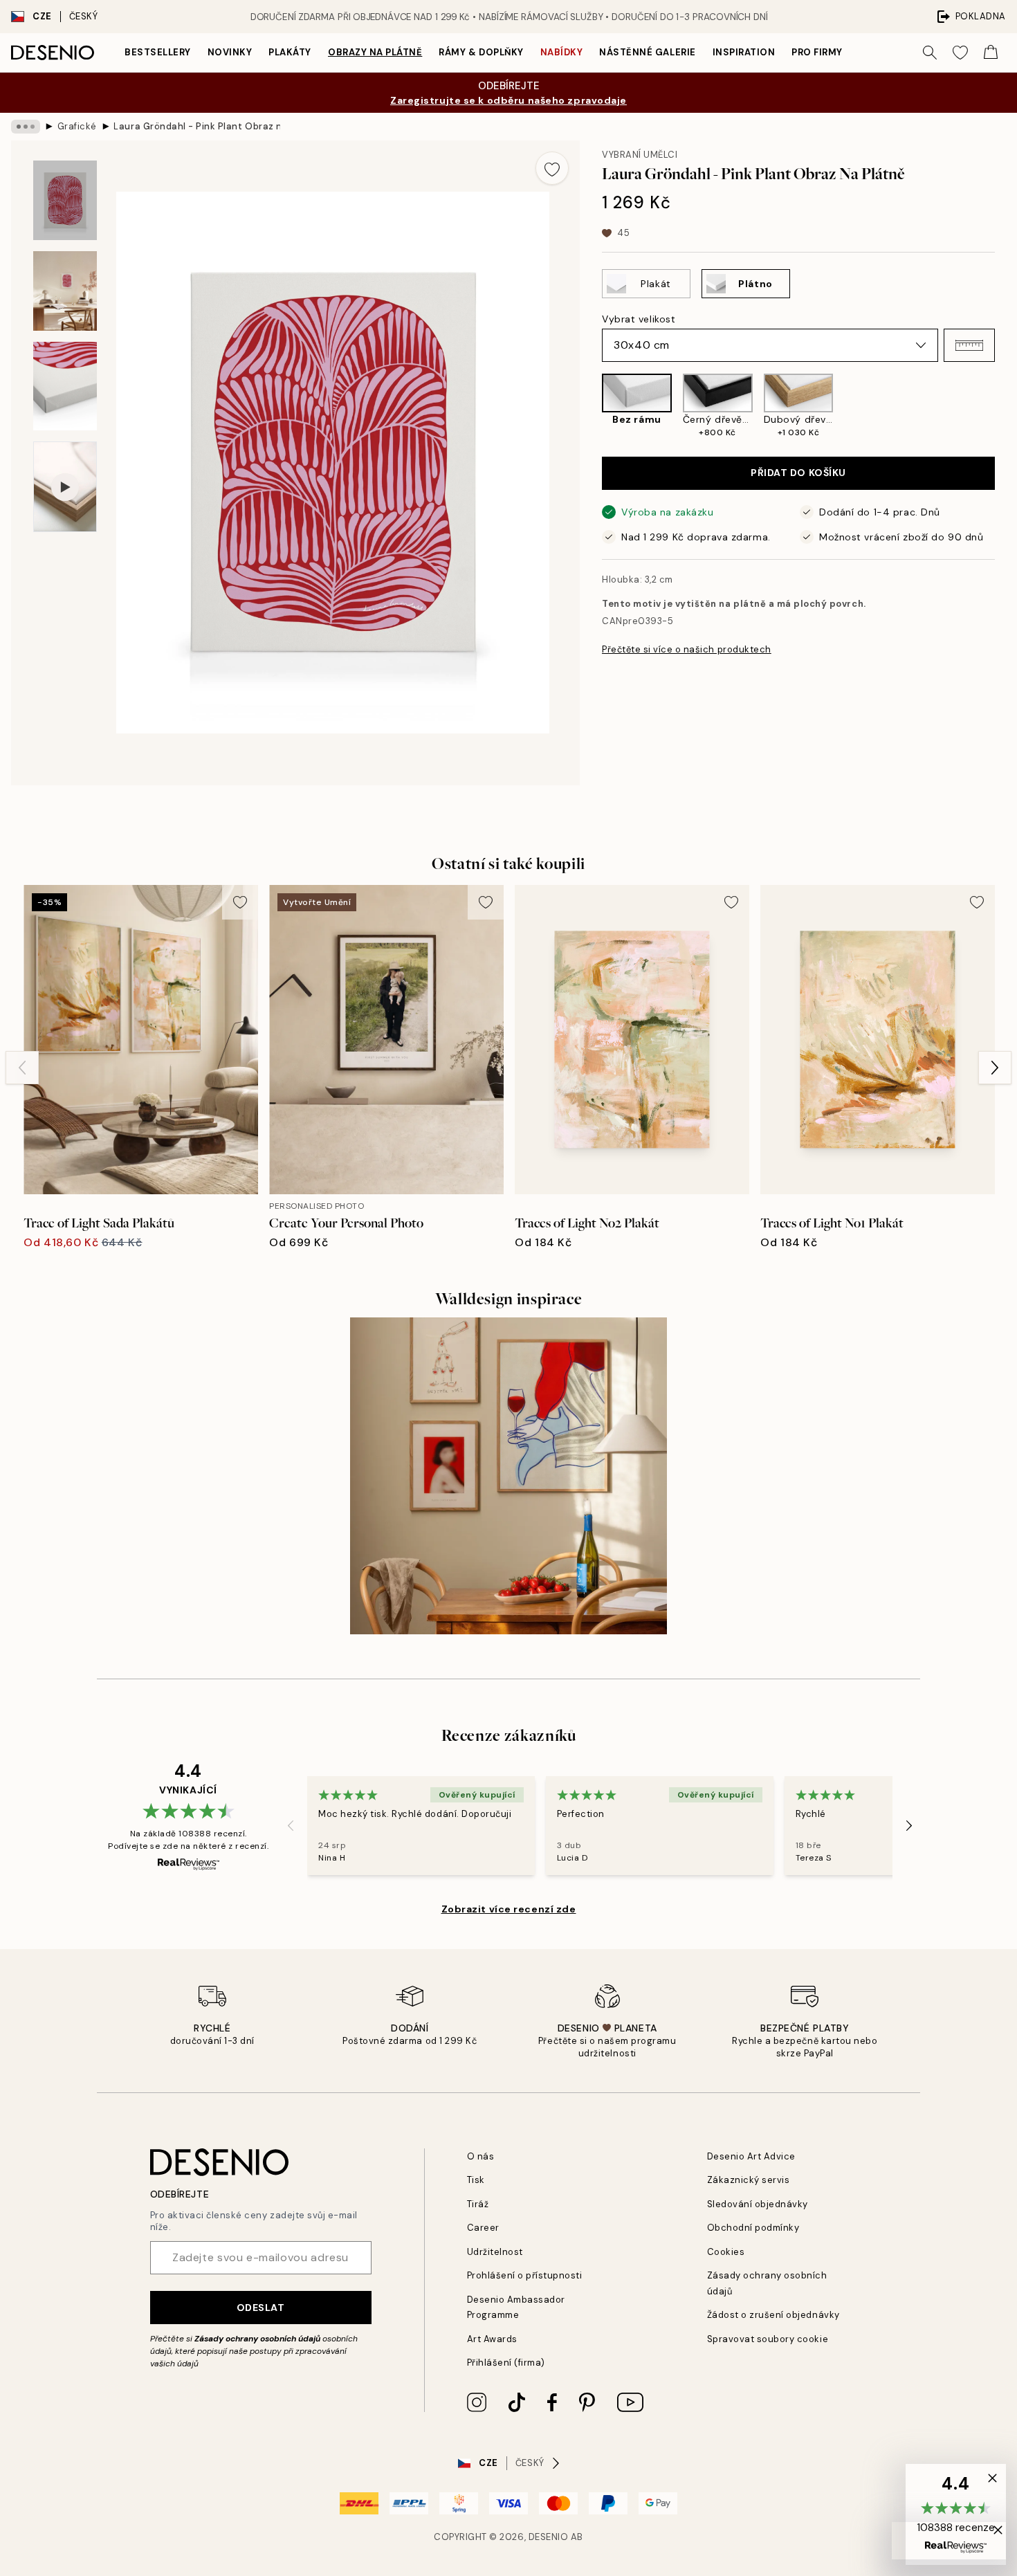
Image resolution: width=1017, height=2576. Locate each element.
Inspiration (744, 52)
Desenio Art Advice (751, 2156)
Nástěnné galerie (647, 52)
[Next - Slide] (1006, 407)
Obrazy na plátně (375, 52)
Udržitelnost (495, 2252)
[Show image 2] (65, 291)
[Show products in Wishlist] (960, 53)
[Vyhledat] (930, 53)
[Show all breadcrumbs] (26, 127)
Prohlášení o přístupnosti (525, 2275)
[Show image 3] (65, 386)
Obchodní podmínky (753, 2228)
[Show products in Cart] (991, 53)
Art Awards (492, 2339)
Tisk (476, 2180)
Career (483, 2228)
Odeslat (261, 2308)
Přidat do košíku (798, 473)
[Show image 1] (65, 200)
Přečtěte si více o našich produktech (687, 649)
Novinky (230, 52)
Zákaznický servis (749, 2180)
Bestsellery (158, 52)
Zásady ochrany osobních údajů (257, 2339)
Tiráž (478, 2204)
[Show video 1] (65, 487)
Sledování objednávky (758, 2204)
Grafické (77, 126)
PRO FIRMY (817, 52)
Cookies (726, 2252)
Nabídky (562, 52)
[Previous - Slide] (591, 407)
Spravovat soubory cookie (768, 2339)
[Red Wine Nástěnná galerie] (508, 1476)
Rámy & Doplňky (481, 52)
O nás (481, 2156)
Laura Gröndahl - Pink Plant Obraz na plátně (196, 126)
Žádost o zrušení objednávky (773, 2315)
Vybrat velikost (639, 319)
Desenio (549, 2537)
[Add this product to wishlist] (552, 168)
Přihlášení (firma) (506, 2363)
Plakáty (290, 52)
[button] (969, 345)
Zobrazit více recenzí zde (509, 1909)
